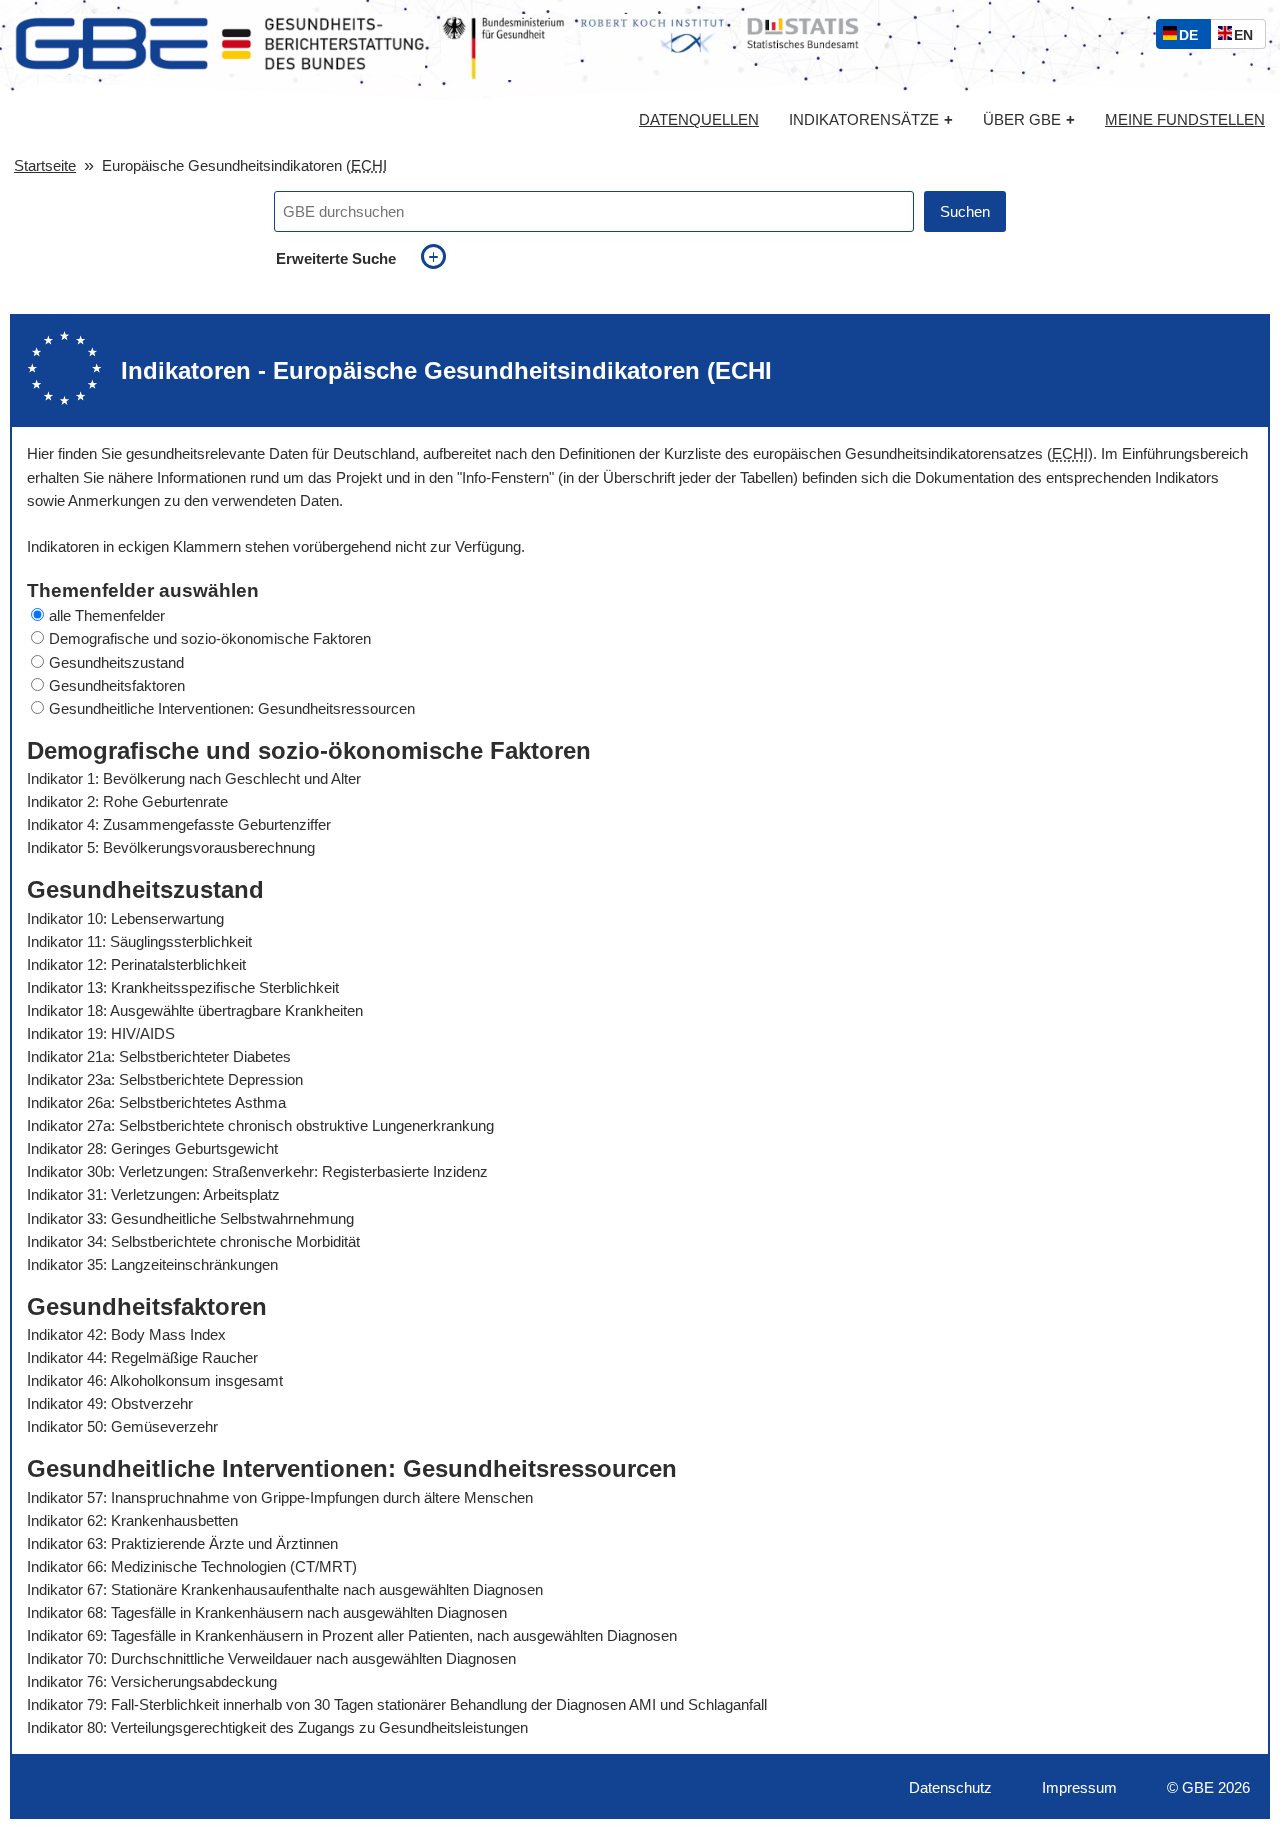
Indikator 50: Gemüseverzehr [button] (122, 1426)
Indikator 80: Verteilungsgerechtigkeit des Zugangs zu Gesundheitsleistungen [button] (277, 1727)
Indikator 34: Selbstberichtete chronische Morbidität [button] (193, 1241)
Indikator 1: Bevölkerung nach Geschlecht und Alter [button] (194, 778)
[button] (640, 615)
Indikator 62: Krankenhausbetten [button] (132, 1520)
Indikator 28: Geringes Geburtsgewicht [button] (152, 1148)
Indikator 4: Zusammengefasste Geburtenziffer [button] (179, 824)
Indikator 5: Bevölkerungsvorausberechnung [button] (171, 847)
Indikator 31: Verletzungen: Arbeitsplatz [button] (153, 1194)
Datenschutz (950, 1787)
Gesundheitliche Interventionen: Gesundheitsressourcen (232, 708)
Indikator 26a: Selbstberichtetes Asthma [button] (156, 1102)
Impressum (1079, 1787)
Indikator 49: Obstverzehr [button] (110, 1403)
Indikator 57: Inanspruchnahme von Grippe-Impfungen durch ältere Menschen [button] (280, 1497)
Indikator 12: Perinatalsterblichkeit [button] (136, 964)
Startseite (45, 165)
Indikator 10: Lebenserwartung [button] (125, 918)
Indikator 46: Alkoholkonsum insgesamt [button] (155, 1380)
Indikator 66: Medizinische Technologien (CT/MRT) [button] (192, 1566)
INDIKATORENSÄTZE (871, 119)
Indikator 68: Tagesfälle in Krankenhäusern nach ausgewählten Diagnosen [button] (267, 1612)
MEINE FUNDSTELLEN (1185, 120)
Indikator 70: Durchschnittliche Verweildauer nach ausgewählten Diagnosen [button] (271, 1658)
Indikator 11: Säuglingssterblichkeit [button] (139, 941)
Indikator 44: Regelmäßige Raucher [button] (142, 1357)
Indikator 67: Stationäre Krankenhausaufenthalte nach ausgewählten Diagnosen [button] (285, 1589)
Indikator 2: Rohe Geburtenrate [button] (127, 801)
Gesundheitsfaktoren (117, 685)
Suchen (965, 211)
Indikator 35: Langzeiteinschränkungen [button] (152, 1264)
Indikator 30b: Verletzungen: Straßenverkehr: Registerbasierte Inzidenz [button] (257, 1171)
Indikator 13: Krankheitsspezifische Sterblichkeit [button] (183, 987)
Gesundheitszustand (116, 662)
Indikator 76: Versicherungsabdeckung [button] (152, 1681)
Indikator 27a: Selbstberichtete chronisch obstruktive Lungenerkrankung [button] (260, 1125)
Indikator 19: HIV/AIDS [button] (101, 1033)
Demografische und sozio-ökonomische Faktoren (210, 638)
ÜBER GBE (1029, 119)
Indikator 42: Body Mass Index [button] (126, 1334)
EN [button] (1248, 37)
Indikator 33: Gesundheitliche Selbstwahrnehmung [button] (190, 1218)
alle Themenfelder (107, 615)
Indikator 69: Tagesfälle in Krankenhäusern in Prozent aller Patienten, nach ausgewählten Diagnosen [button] (352, 1635)
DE (1193, 37)
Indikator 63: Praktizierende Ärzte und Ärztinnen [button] (182, 1543)
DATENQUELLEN (699, 120)
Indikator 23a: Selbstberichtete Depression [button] (165, 1079)
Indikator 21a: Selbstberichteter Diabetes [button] (159, 1056)
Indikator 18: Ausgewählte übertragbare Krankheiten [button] (195, 1010)
